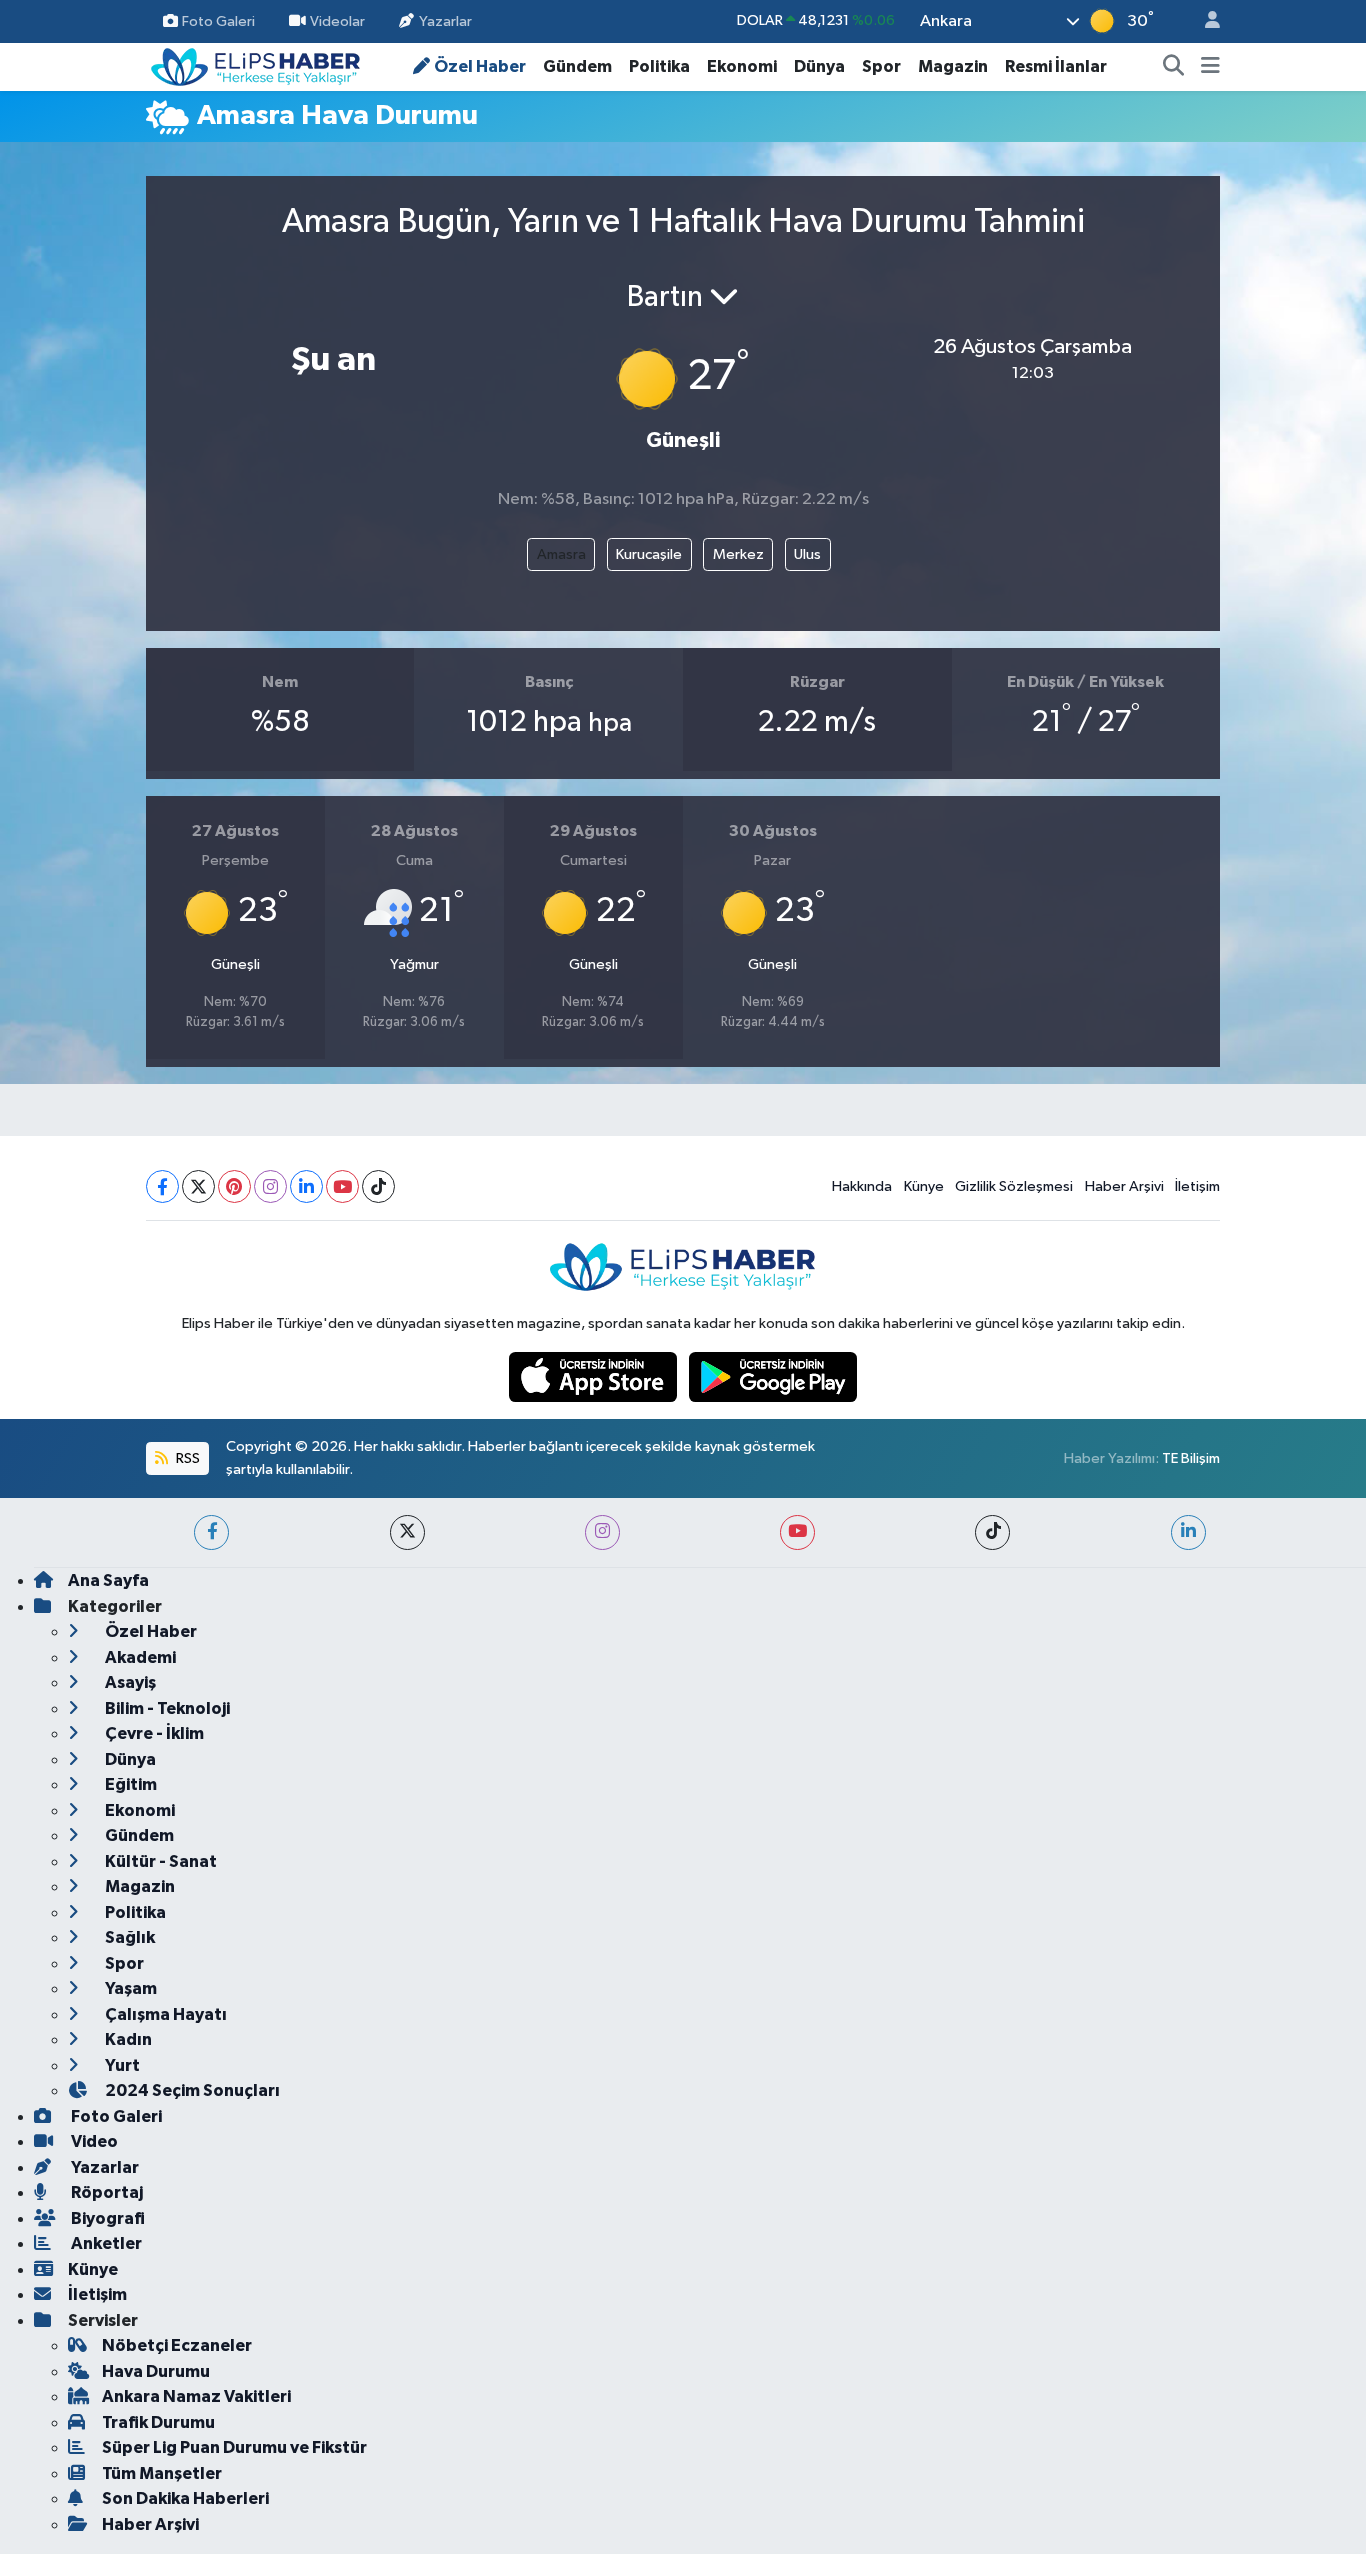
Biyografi (106, 2218)
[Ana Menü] (1210, 67)
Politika (659, 66)
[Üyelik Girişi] (1204, 21)
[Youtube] (342, 1186)
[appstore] (595, 1376)
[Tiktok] (378, 1186)
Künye (924, 1186)
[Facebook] (162, 1186)
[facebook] (211, 1532)
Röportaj (105, 2192)
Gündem (577, 66)
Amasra (561, 554)
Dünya (819, 66)
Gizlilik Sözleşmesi (1014, 1186)
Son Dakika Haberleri (185, 2498)
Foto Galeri (218, 20)
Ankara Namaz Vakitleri (196, 2396)
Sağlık (128, 1937)
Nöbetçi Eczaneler (177, 2345)
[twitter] (407, 1532)
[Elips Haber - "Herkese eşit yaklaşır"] (256, 65)
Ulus (807, 554)
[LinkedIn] (306, 1186)
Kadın (127, 2039)
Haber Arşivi (1124, 1186)
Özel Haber (480, 66)
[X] (198, 1186)
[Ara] (1174, 67)
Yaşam (129, 1988)
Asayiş (129, 1682)
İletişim (1197, 1186)
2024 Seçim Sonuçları (191, 2090)
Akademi (139, 1657)
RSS (186, 1458)
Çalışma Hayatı (164, 2014)
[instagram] (602, 1532)
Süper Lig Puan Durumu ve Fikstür (234, 2447)
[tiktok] (992, 1532)
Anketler (105, 2243)
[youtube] (797, 1532)
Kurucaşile (649, 554)
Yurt (121, 2065)
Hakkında (862, 1186)
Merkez (738, 554)
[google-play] (773, 1376)
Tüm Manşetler (162, 2473)
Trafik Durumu (158, 2422)
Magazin (953, 66)
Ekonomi (742, 66)
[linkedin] (1188, 1532)
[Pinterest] (234, 1186)
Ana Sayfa (108, 1580)
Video (93, 2141)
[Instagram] (270, 1186)
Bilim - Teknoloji (166, 1708)
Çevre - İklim (153, 1733)
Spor (881, 66)
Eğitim (129, 1784)
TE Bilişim (1191, 1458)
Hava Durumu (156, 2371)
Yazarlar (445, 20)
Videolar (337, 20)
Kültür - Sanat (159, 1861)
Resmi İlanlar (1056, 66)
